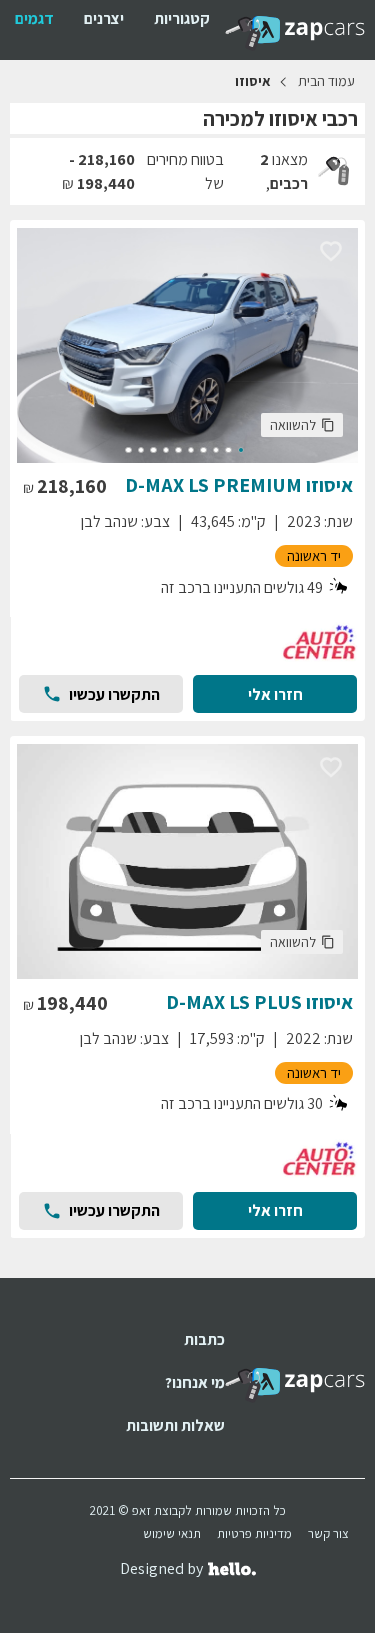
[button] (302, 425)
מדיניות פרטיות (254, 1533)
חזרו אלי (275, 694)
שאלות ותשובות (175, 1425)
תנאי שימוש (172, 1533)
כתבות (204, 1339)
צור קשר (328, 1533)
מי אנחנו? (195, 1382)
